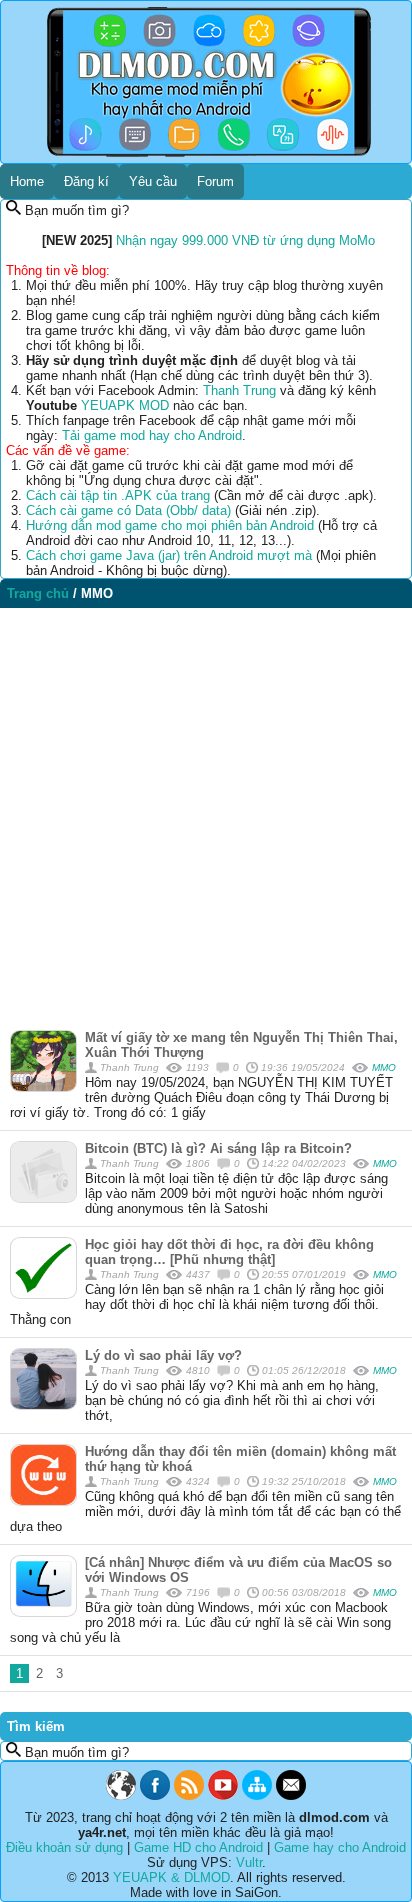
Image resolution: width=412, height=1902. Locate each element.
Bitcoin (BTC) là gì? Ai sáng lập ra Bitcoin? (218, 1148)
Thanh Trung (239, 390)
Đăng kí (86, 181)
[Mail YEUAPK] (291, 1795)
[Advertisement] (206, 814)
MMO (384, 1067)
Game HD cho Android (198, 1847)
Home (27, 181)
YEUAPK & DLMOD (171, 1877)
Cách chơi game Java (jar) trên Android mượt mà (169, 555)
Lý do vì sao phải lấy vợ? (163, 1355)
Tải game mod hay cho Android (152, 435)
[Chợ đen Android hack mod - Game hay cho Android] (121, 1795)
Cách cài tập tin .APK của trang (118, 495)
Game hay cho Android (340, 1847)
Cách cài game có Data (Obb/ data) (128, 510)
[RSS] (189, 1795)
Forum (215, 181)
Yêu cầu (153, 181)
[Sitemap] (257, 1795)
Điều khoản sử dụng (64, 1847)
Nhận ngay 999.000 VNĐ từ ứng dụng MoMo (245, 240)
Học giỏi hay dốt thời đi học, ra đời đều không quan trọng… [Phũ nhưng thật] (229, 1252)
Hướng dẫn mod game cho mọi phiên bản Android (170, 525)
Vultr (249, 1862)
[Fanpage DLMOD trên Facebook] (155, 1795)
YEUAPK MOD (125, 405)
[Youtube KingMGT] (223, 1795)
